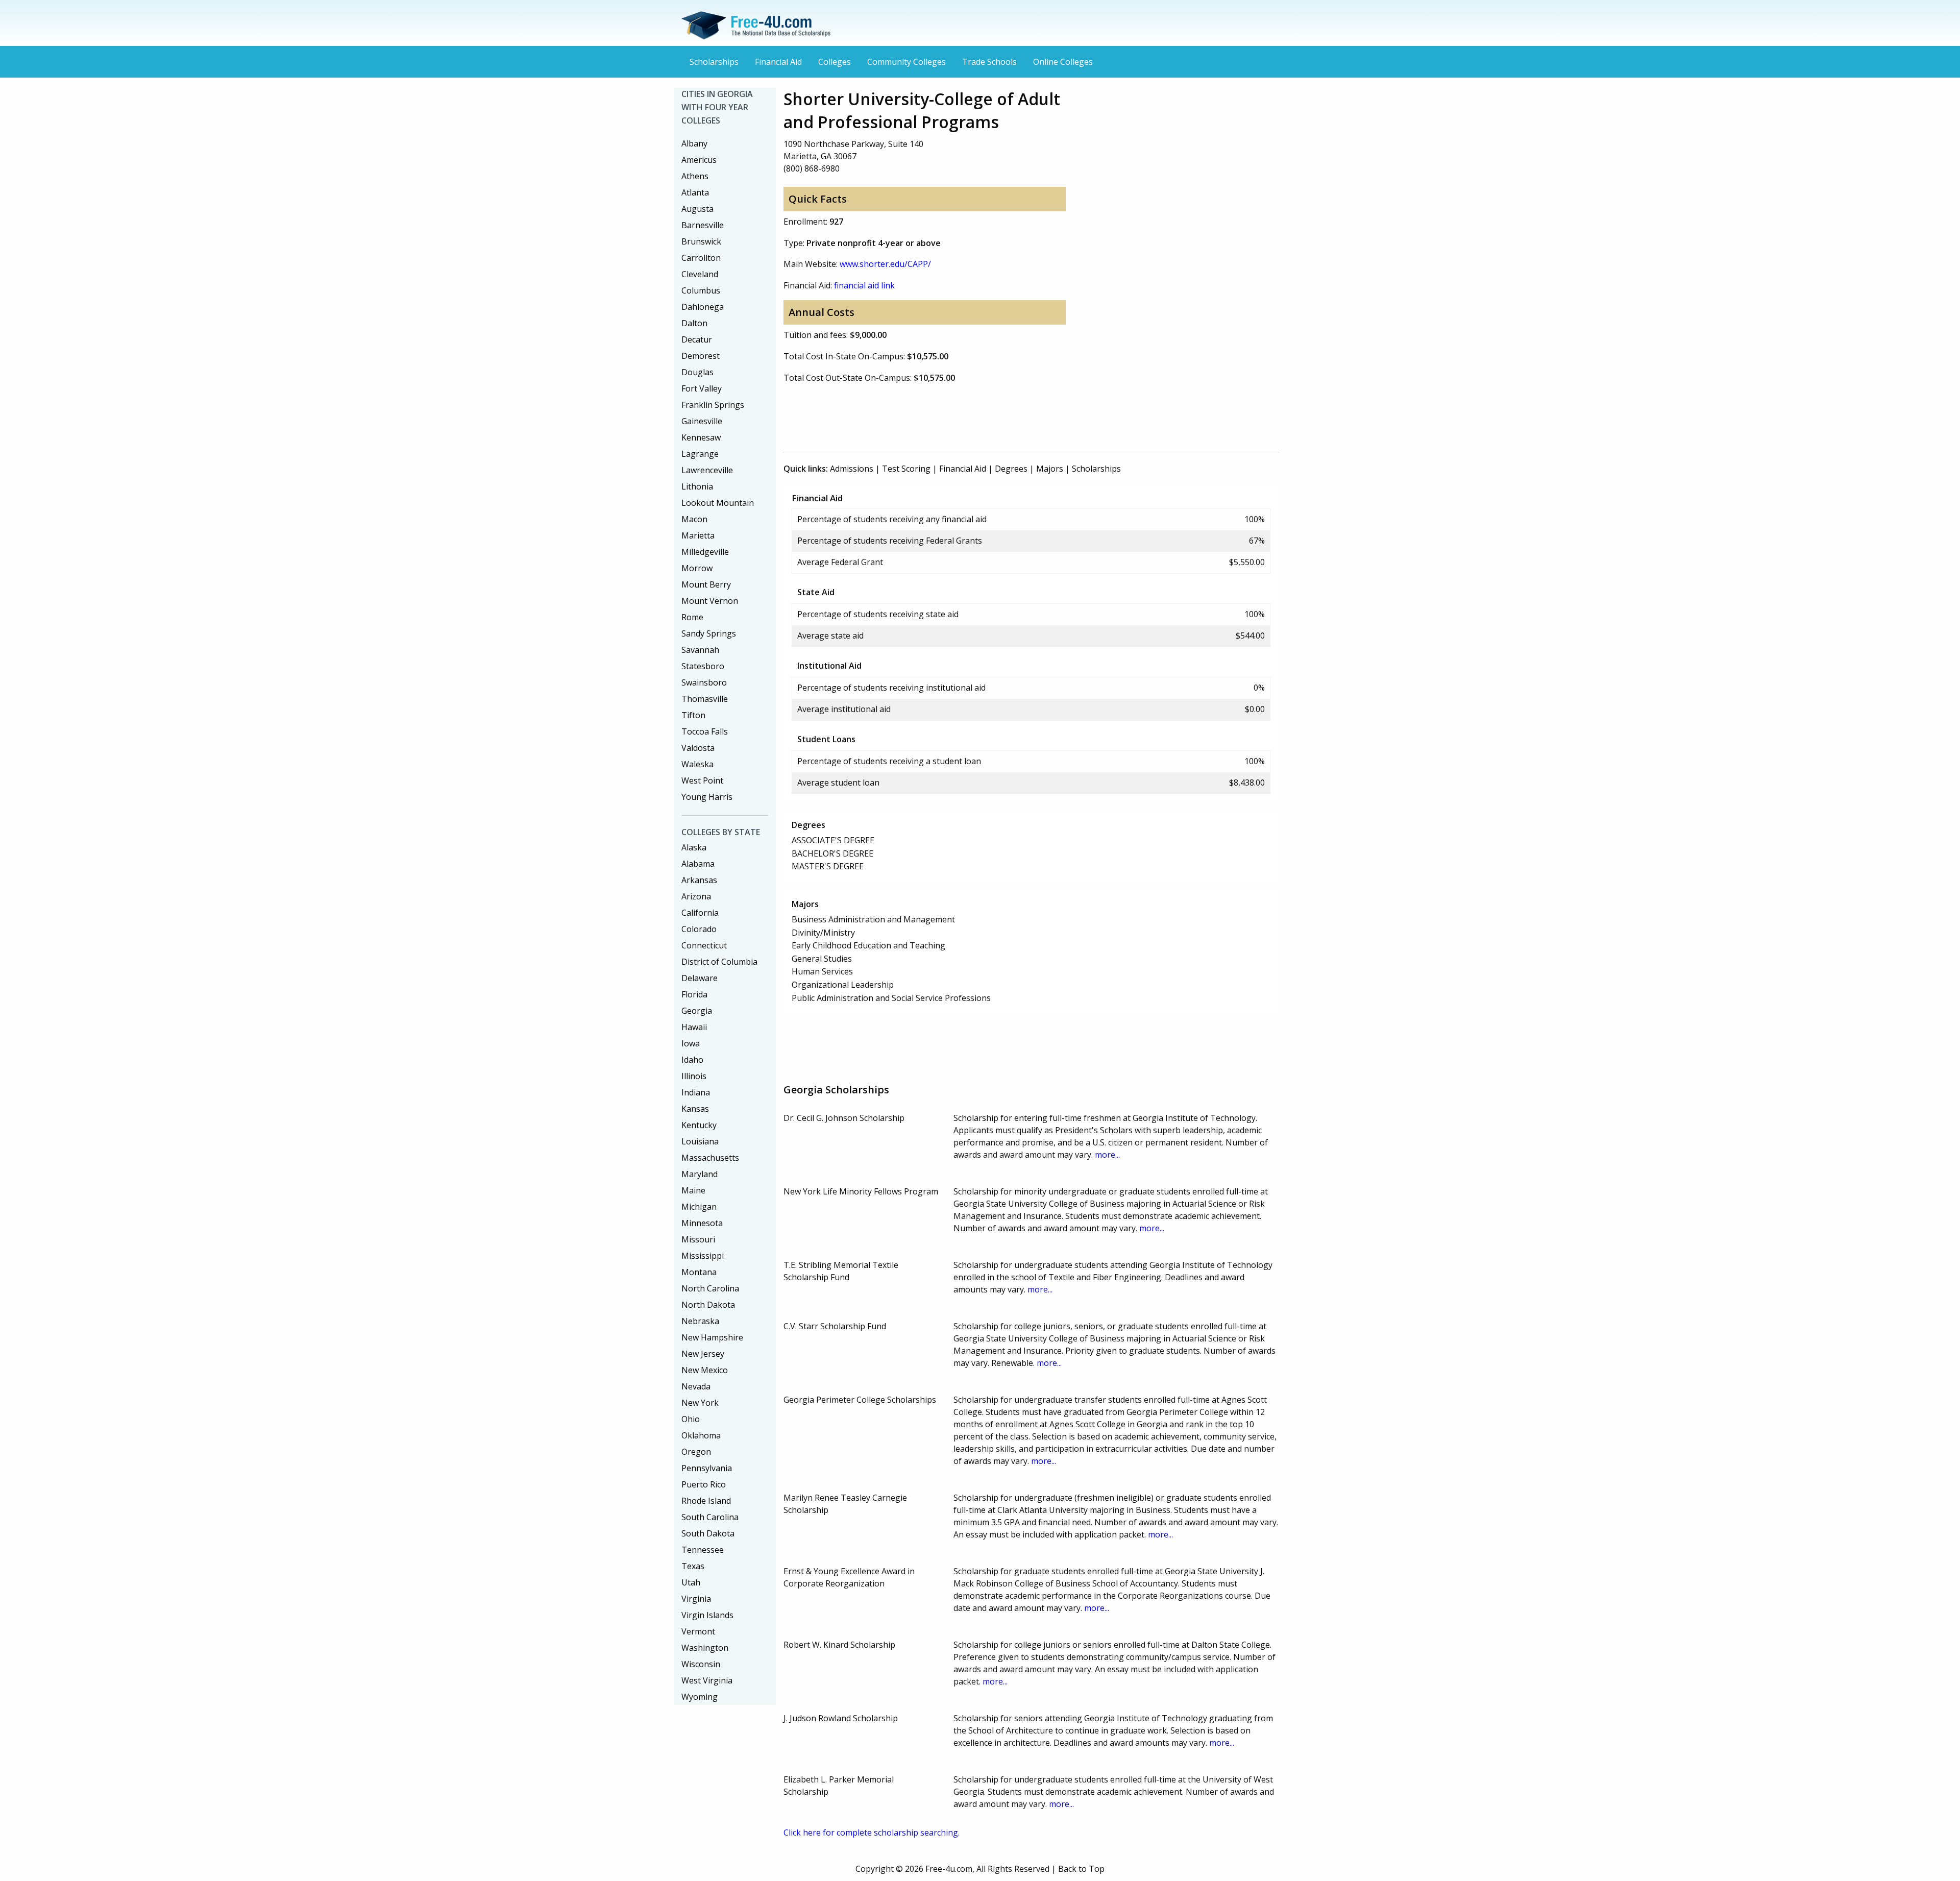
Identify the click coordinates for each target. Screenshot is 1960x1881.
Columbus (701, 290)
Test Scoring (906, 469)
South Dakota (708, 1533)
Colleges (835, 62)
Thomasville (705, 699)
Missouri (698, 1239)
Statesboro (703, 666)
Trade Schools (989, 62)
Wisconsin (701, 1664)
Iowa (691, 1043)
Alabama (698, 864)
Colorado (699, 929)
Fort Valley (702, 388)
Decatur (697, 339)
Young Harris (707, 797)
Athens (695, 176)
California (700, 913)
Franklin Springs (713, 405)
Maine (693, 1190)
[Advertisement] (969, 416)
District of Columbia (719, 962)
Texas (693, 1566)
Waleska (697, 764)
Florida (694, 994)
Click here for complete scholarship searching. (872, 1833)
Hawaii (694, 1027)
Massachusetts (710, 1158)
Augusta (697, 209)
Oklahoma (701, 1435)
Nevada (696, 1386)
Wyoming (700, 1697)
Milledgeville (705, 552)
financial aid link (864, 285)
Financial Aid (778, 62)
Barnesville (703, 225)
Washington (705, 1648)
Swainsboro (704, 682)
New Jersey (703, 1354)
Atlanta (695, 192)
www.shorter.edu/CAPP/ (885, 264)
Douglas (697, 372)
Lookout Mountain (718, 503)
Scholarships (714, 62)
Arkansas (699, 880)
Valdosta (698, 748)
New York (700, 1403)
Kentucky (699, 1125)
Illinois (694, 1076)
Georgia (697, 1011)
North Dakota (708, 1305)
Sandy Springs (709, 633)
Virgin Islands (707, 1615)
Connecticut (704, 945)
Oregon (696, 1452)
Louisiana (700, 1141)
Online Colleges (1063, 62)
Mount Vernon (710, 601)
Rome (692, 617)
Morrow (697, 568)
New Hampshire (712, 1337)
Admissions (852, 469)
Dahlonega (703, 307)
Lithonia (697, 486)
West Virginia (707, 1680)
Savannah (700, 650)
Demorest (701, 356)
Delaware (700, 978)
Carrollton (701, 258)
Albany (694, 143)
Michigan (699, 1207)
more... (1107, 1155)
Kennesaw (701, 437)
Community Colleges (906, 62)
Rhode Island (706, 1501)
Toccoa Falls (705, 731)
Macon (694, 519)
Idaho (692, 1060)
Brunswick (701, 241)
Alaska (694, 847)
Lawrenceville (707, 470)
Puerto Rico (704, 1484)
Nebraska (700, 1321)
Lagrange (700, 454)
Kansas (695, 1109)
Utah (691, 1582)
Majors (1050, 469)
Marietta (698, 535)
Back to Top (1081, 1869)
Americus (699, 160)
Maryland (700, 1174)
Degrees (1011, 469)
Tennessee (703, 1550)
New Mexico (705, 1370)
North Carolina (710, 1288)
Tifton (693, 715)
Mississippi (703, 1256)
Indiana (696, 1092)
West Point (702, 780)
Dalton (694, 323)
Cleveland (700, 274)
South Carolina (710, 1517)
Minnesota (702, 1223)
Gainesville (702, 421)
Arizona (696, 896)
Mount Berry (706, 584)
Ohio (691, 1419)
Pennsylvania (707, 1468)
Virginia (696, 1599)
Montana (699, 1272)
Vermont (698, 1631)
